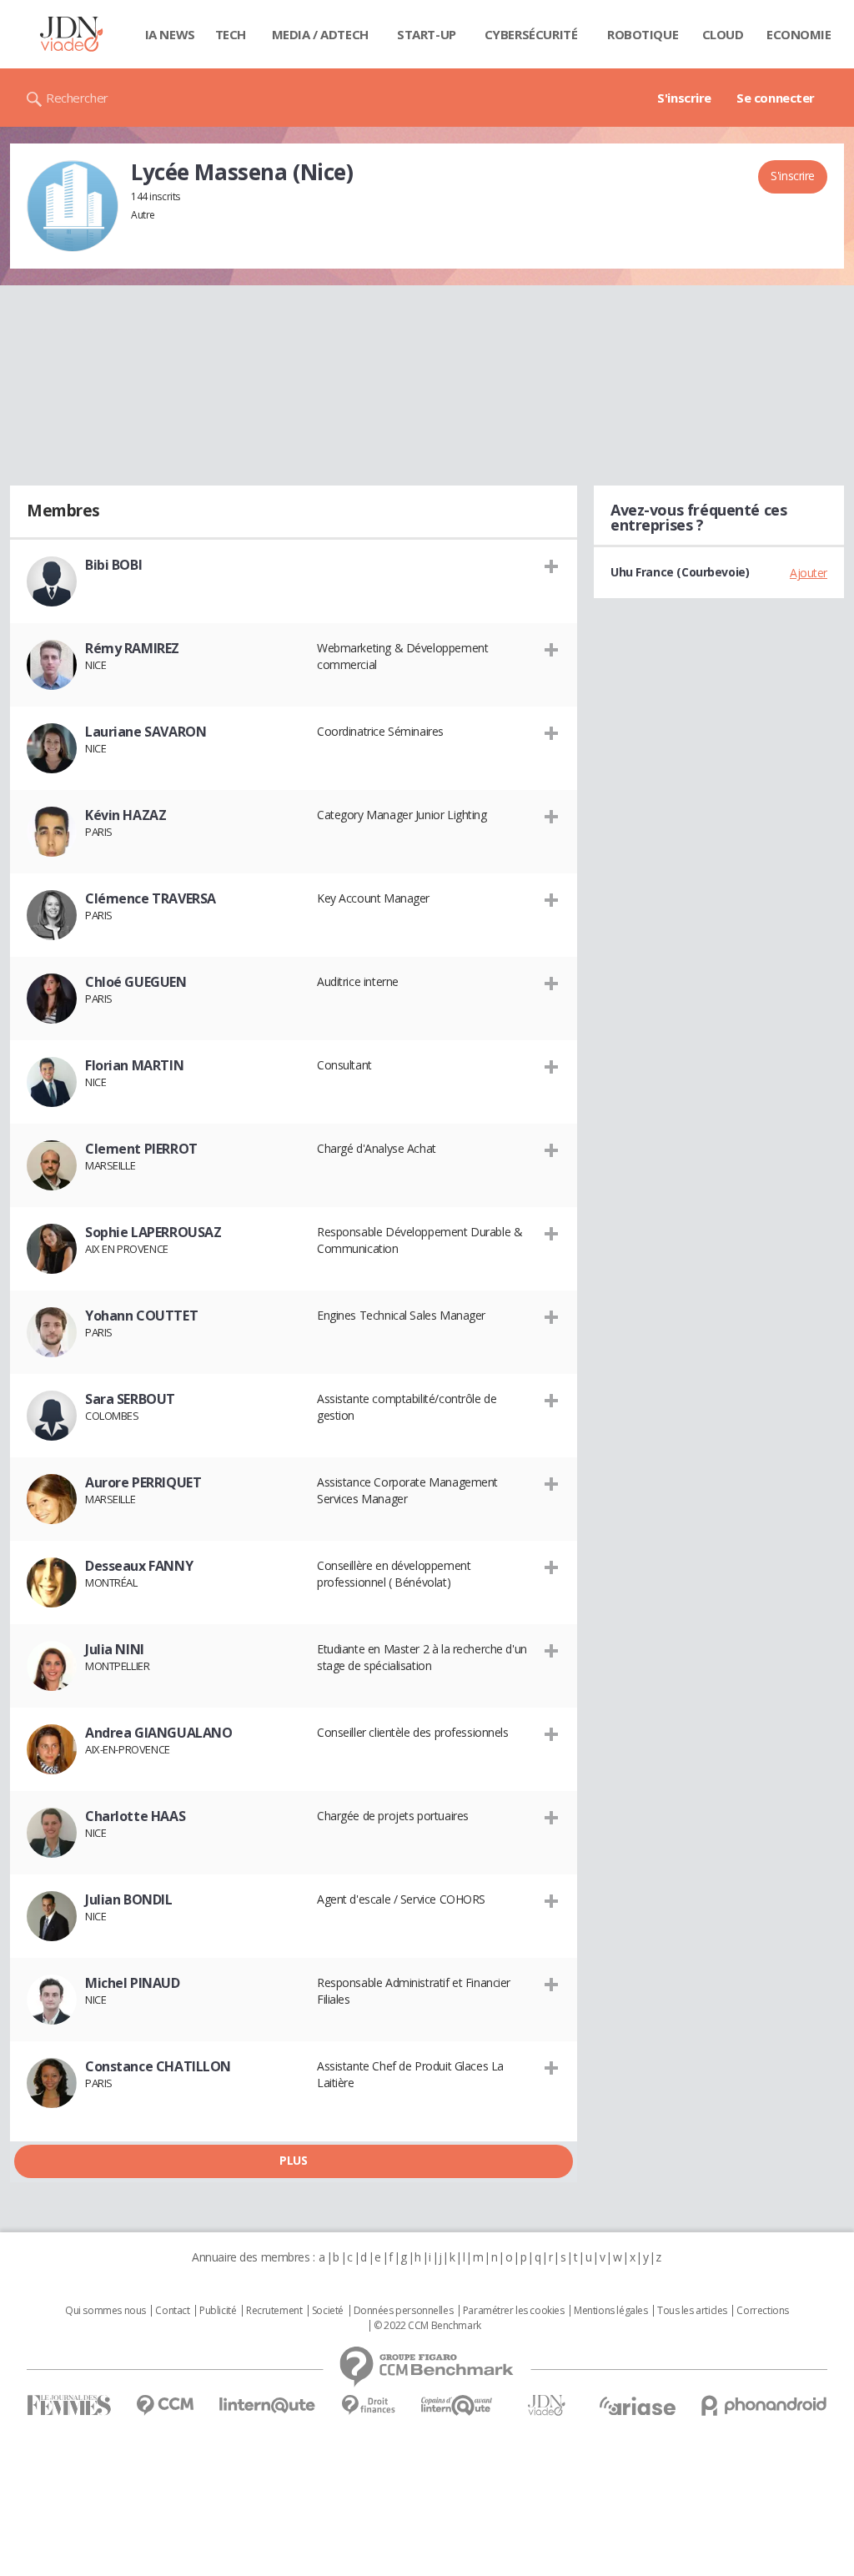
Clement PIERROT (141, 1149)
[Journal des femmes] (69, 2405)
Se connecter (776, 98)
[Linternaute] (268, 2405)
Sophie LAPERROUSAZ (153, 1232)
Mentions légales (610, 2311)
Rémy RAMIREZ (132, 648)
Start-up (427, 34)
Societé (328, 2311)
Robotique (643, 34)
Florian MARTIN (134, 1065)
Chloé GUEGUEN (136, 982)
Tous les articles (692, 2311)
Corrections (762, 2311)
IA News (170, 34)
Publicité (218, 2311)
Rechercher (77, 98)
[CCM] (165, 2405)
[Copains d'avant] (457, 2405)
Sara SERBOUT (130, 1399)
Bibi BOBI (113, 565)
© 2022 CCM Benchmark (427, 2326)
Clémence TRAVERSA (151, 898)
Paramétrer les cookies (514, 2311)
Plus (293, 2160)
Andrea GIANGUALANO (158, 1733)
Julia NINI (115, 1649)
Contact (172, 2311)
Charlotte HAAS (135, 1816)
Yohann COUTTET (141, 1316)
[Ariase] (637, 2406)
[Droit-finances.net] (368, 2405)
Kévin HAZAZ (126, 815)
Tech (231, 34)
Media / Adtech (320, 34)
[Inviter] (552, 566)
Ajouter (809, 573)
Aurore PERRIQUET (143, 1482)
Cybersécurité (531, 34)
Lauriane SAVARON (146, 732)
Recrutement (274, 2311)
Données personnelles (404, 2311)
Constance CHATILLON (158, 2066)
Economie (799, 34)
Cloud (723, 34)
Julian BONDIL (129, 1899)
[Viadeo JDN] (546, 2405)
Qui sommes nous (105, 2311)
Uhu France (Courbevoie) (680, 572)
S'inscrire (684, 98)
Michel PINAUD (133, 1983)
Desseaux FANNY (139, 1566)
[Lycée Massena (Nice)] (73, 206)
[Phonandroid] (764, 2405)
